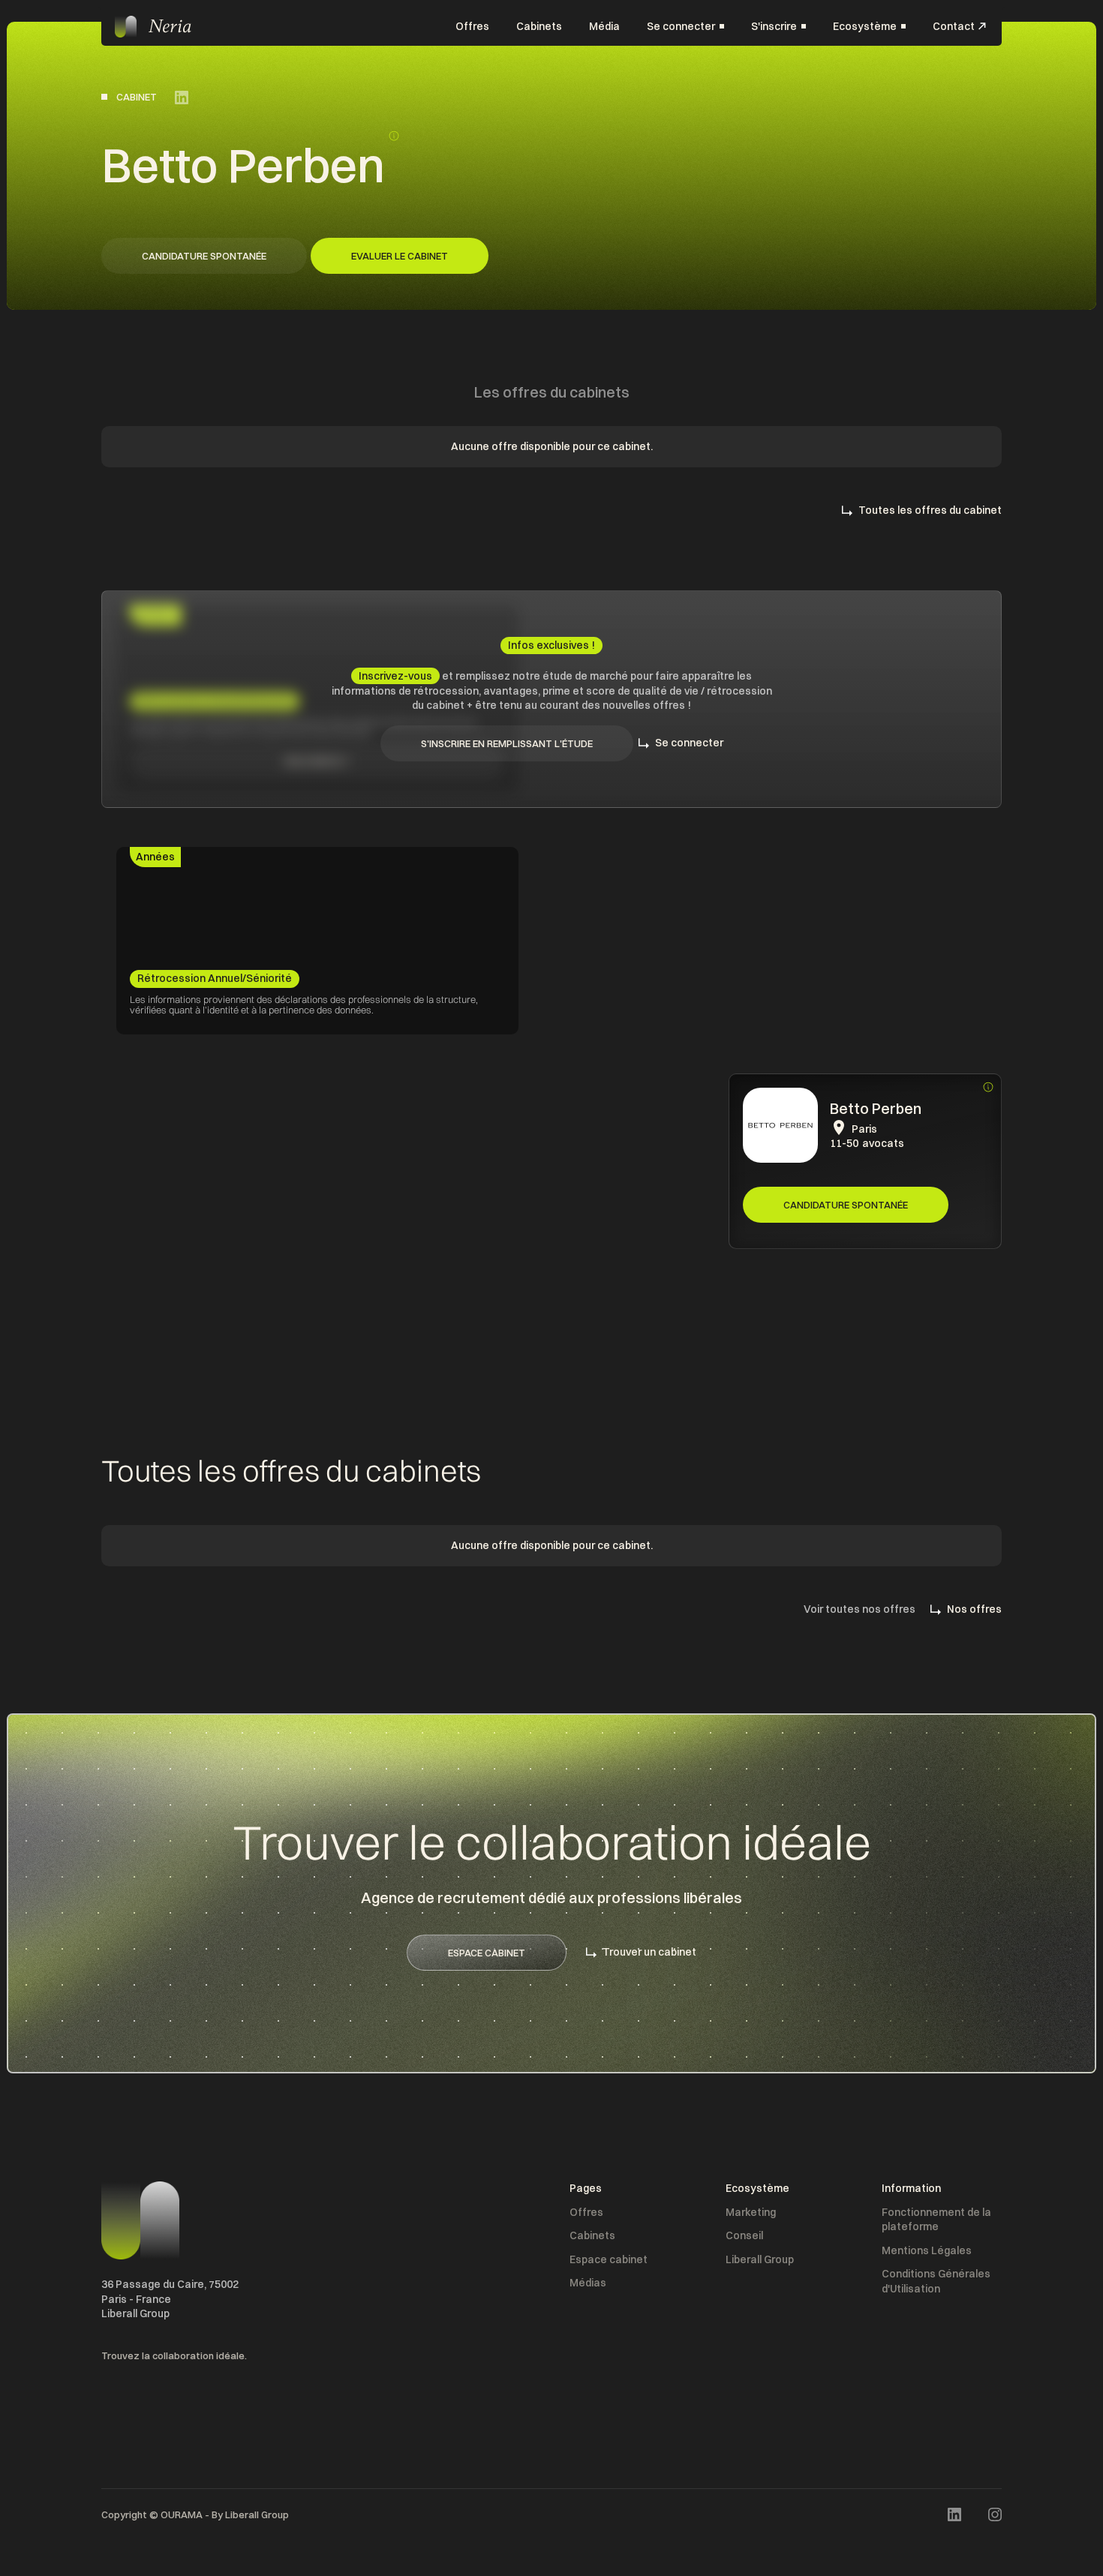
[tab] (155, 857)
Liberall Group (760, 2259)
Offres (472, 26)
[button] (685, 26)
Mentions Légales (927, 2250)
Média (604, 26)
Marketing (751, 2212)
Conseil (744, 2235)
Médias (588, 2283)
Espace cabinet (609, 2259)
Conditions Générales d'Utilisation (936, 2281)
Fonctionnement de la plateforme (936, 2220)
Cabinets (539, 26)
